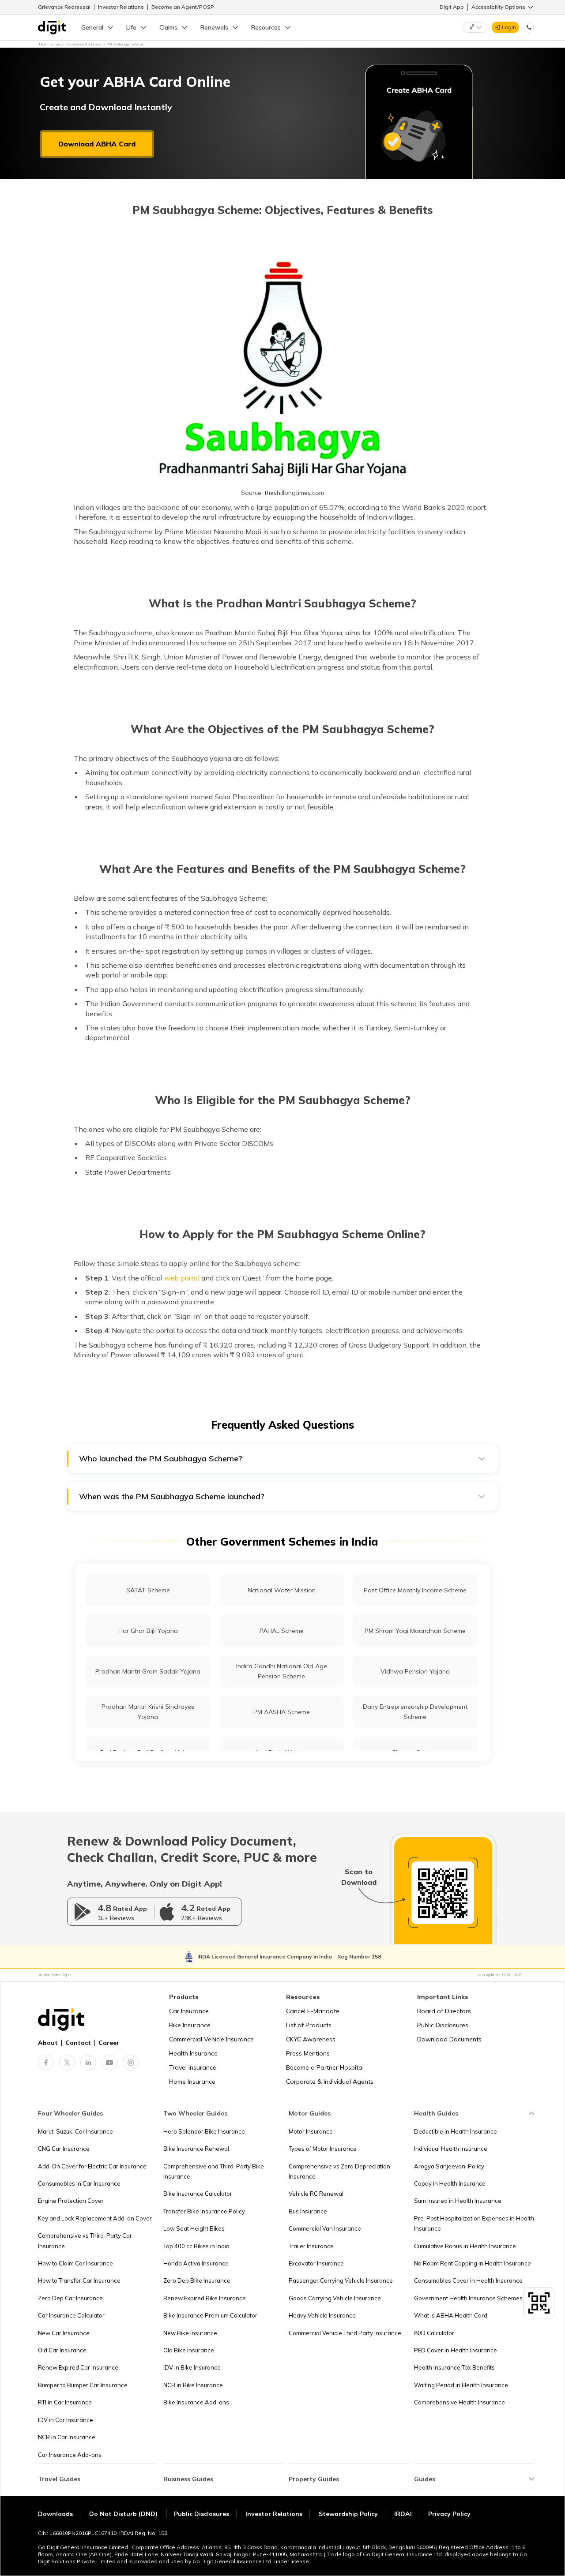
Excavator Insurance (316, 2263)
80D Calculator (434, 2333)
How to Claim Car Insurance (75, 2263)
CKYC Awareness (311, 2039)
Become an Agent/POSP (183, 7)
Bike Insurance (190, 2025)
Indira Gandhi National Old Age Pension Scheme (282, 1671)
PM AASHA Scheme (282, 1712)
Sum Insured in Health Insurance (458, 2201)
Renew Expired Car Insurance (78, 2367)
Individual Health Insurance (451, 2149)
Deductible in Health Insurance (456, 2131)
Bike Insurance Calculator (198, 2194)
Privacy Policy (449, 2514)
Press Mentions (308, 2053)
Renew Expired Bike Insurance (205, 2298)
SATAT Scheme (148, 1590)
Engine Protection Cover (71, 2201)
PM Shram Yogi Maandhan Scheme (415, 1631)
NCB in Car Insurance (67, 2437)
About (48, 2043)
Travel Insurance (193, 2067)
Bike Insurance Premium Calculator (210, 2315)
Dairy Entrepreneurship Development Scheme (415, 1712)
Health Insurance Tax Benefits (454, 2367)
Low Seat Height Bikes (194, 2228)
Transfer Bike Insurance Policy (204, 2211)
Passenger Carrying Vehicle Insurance (341, 2280)
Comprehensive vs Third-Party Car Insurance (85, 2241)
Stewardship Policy (348, 2514)
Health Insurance (193, 2053)
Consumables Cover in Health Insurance (468, 2280)
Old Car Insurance (62, 2350)
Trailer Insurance (311, 2246)
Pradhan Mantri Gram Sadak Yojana (148, 1671)
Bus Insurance (308, 2211)
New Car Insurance (64, 2333)
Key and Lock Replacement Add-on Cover (95, 2218)
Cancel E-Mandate (313, 2011)
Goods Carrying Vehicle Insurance (335, 2298)
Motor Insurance (311, 2131)
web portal (182, 1278)
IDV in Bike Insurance (192, 2367)
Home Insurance (192, 2082)
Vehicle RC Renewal (316, 2194)
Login (509, 27)
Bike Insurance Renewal (196, 2149)
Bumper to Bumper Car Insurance (83, 2385)
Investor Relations (121, 7)
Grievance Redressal (64, 7)
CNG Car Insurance (64, 2149)
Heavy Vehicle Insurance (322, 2315)
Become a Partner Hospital (325, 2067)
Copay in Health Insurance (450, 2183)
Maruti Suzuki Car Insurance (75, 2131)
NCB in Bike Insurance (193, 2385)
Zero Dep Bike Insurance (197, 2280)
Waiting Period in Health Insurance (461, 2385)
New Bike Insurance (190, 2333)
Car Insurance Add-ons (70, 2455)
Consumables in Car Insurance (79, 2183)
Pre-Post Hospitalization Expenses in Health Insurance (474, 2223)
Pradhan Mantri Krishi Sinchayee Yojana (148, 1712)
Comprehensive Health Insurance (460, 2402)
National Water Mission (282, 1590)
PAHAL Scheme (282, 1631)
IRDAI (403, 2514)
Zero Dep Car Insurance (70, 2298)
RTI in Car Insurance (65, 2402)
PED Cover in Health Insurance (456, 2350)
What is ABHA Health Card (451, 2315)
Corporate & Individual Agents (330, 2082)
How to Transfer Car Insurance (79, 2280)
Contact (78, 2043)
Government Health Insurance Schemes (468, 2298)
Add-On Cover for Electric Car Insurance (92, 2166)
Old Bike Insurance (189, 2350)
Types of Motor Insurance (323, 2149)
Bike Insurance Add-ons (196, 2402)
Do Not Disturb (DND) (124, 2514)
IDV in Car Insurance (66, 2420)
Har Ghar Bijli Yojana (148, 1631)
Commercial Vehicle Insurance (211, 2039)
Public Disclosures (443, 2025)
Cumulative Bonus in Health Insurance (465, 2246)
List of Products (309, 2025)
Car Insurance (189, 2011)
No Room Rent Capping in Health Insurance (473, 2263)
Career (109, 2043)
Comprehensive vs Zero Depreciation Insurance (339, 2171)
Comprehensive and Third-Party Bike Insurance (214, 2171)
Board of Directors (444, 2011)
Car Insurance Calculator (71, 2315)
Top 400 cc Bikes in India (196, 2246)
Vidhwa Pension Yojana (415, 1671)
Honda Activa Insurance (196, 2263)
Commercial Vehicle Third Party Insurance (345, 2333)
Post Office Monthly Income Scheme (415, 1590)
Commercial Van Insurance (325, 2228)
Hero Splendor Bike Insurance (204, 2131)
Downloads (55, 2514)
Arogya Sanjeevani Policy (449, 2166)
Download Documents (449, 2039)
